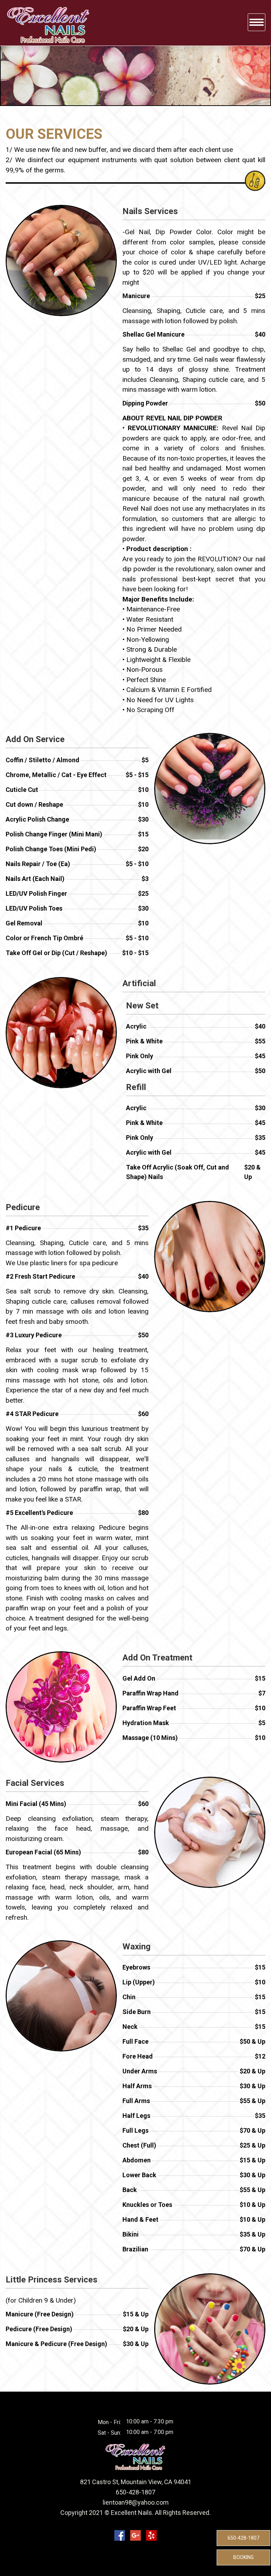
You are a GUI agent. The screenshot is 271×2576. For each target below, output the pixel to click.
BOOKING (243, 2557)
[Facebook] (120, 2535)
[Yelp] (151, 2535)
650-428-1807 (243, 2538)
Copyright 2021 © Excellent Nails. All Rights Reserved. (135, 2513)
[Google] (135, 2535)
